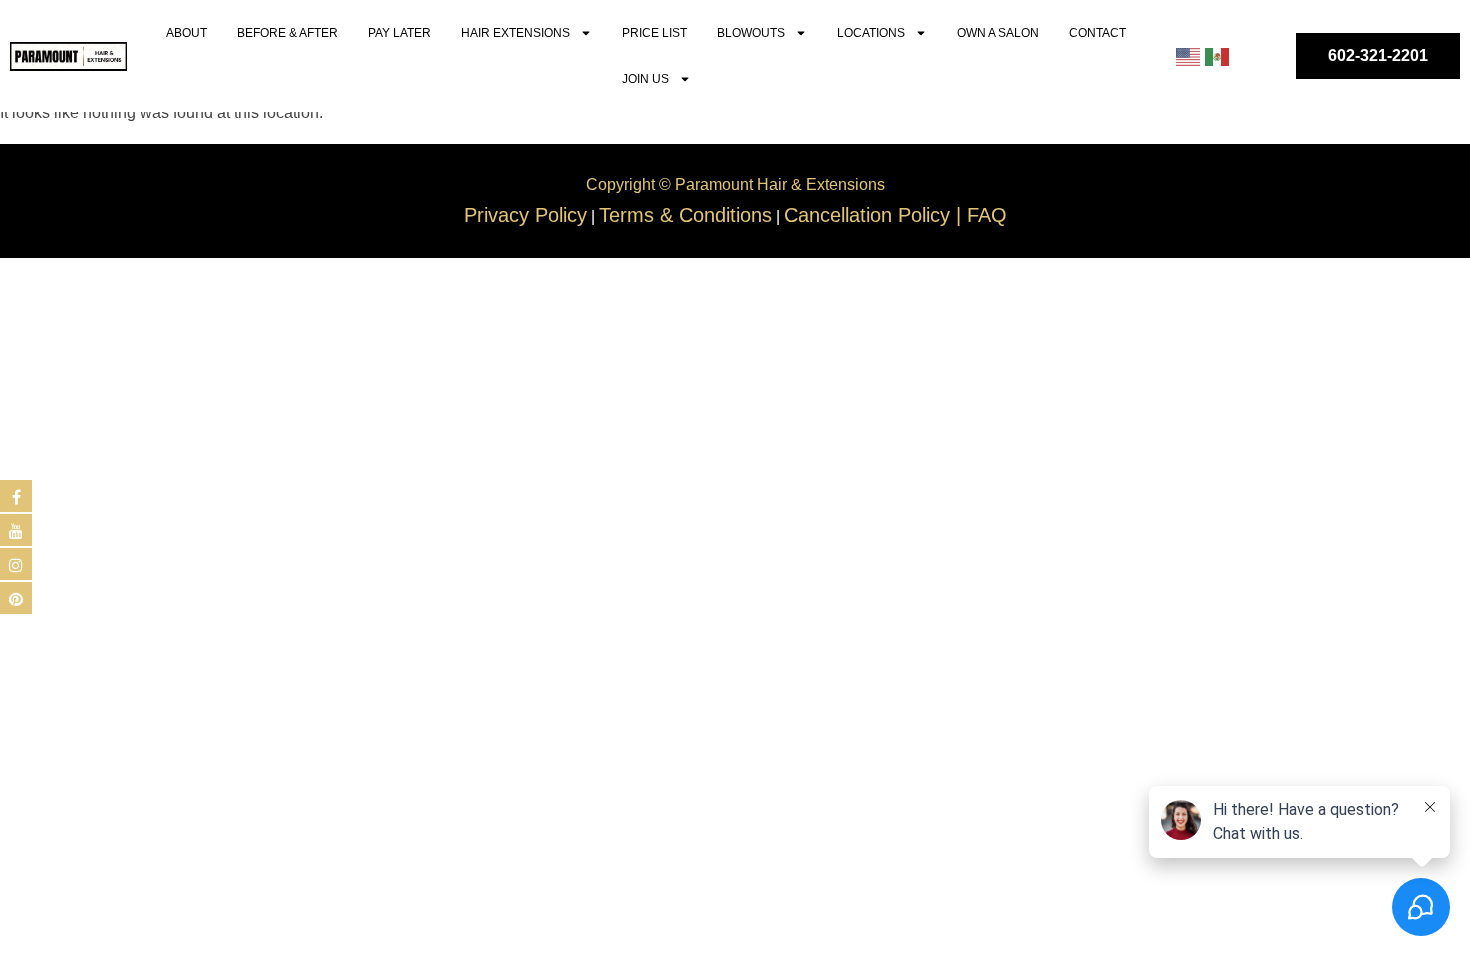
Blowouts (751, 33)
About (186, 33)
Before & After (287, 33)
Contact (1097, 33)
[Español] (1219, 55)
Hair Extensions (515, 33)
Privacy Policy (525, 215)
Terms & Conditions (685, 215)
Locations (871, 33)
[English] (1190, 55)
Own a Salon (998, 33)
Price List (654, 33)
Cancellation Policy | (875, 215)
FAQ (987, 215)
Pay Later (399, 33)
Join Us (645, 79)
